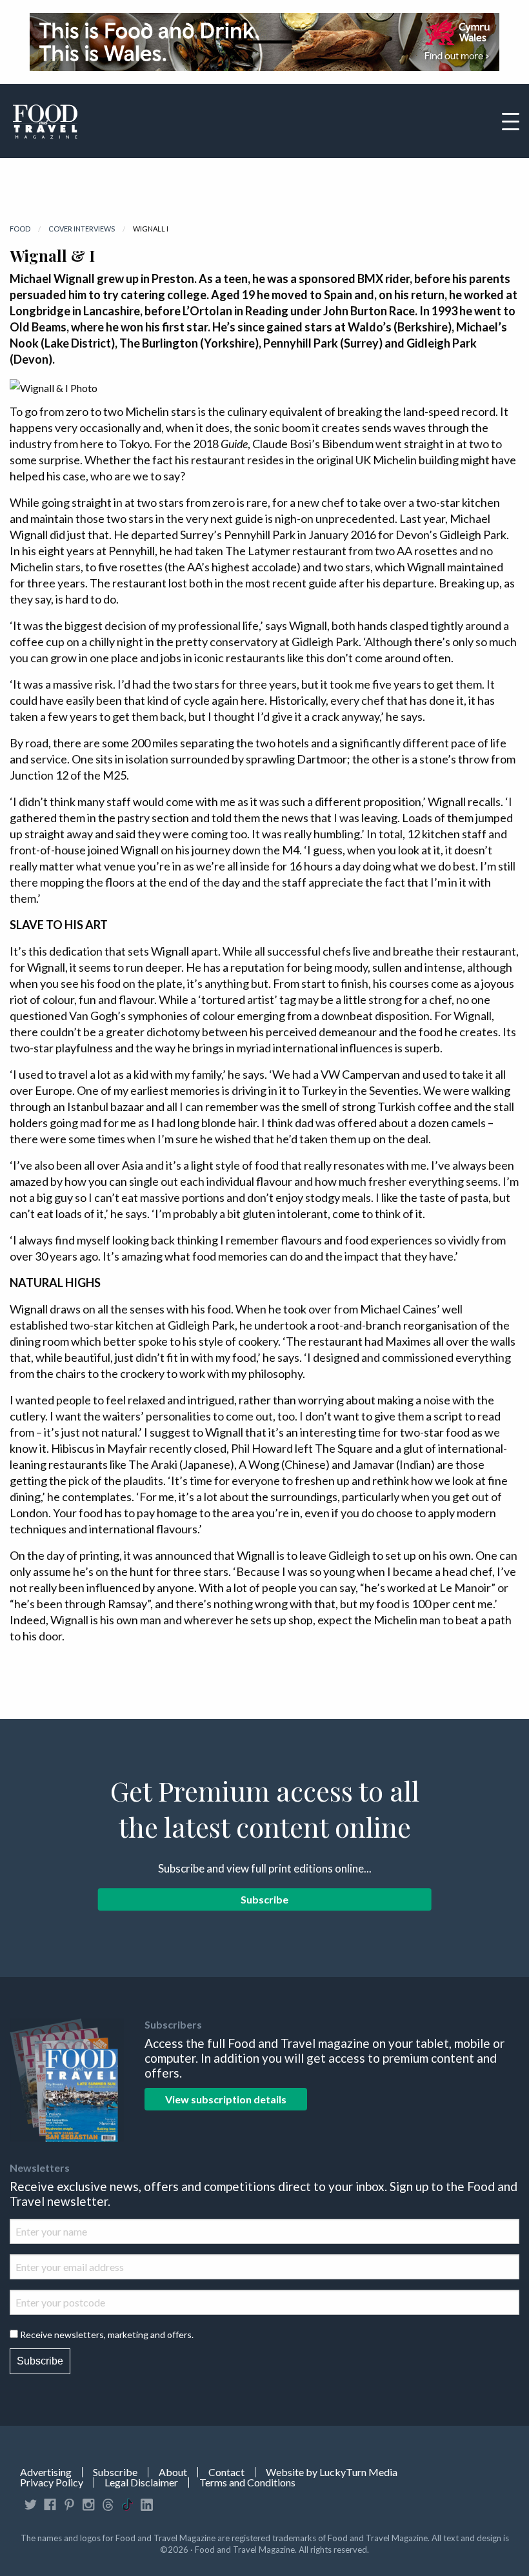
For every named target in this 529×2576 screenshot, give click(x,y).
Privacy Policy (52, 2483)
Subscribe (264, 1899)
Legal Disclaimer (141, 2483)
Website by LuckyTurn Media (332, 2472)
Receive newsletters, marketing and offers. (107, 2335)
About (173, 2472)
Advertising (46, 2472)
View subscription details (226, 2099)
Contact (226, 2472)
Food (20, 229)
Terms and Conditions (247, 2483)
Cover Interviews (82, 229)
